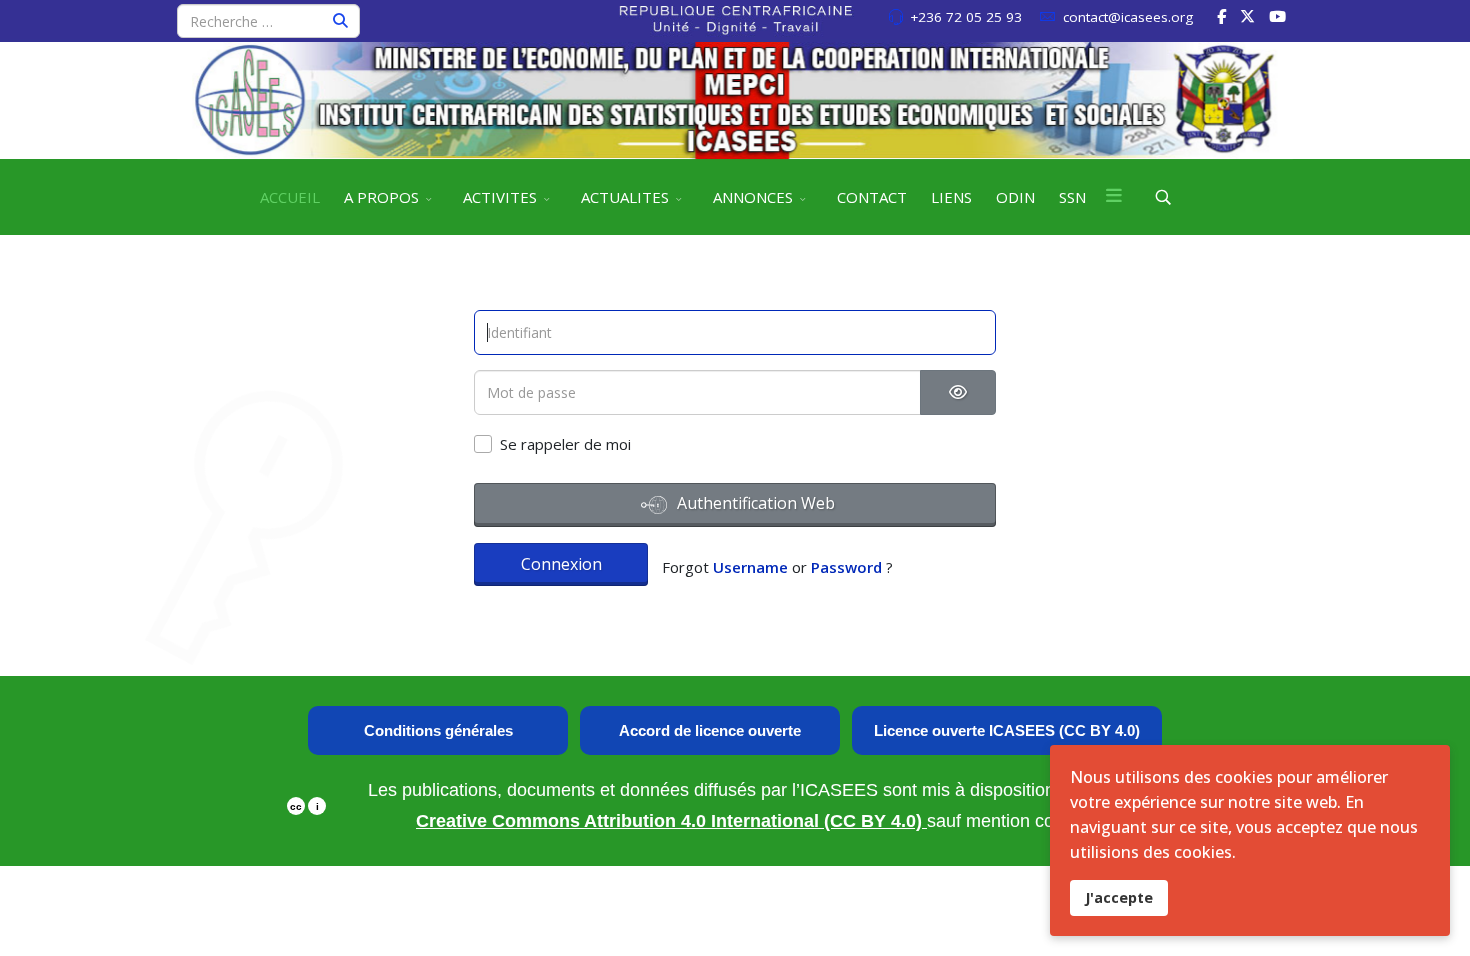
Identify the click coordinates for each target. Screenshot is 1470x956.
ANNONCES (753, 197)
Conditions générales (438, 730)
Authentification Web (754, 503)
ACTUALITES (625, 197)
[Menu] (1114, 197)
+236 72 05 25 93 (966, 17)
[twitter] (1247, 16)
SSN (1072, 197)
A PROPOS (381, 197)
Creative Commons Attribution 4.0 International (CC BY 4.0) (671, 821)
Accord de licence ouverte (710, 730)
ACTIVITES (500, 197)
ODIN (1015, 197)
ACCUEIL (290, 197)
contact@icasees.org (1128, 17)
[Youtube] (1277, 16)
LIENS (951, 197)
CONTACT (872, 197)
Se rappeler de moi (565, 444)
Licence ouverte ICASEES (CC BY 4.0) (1007, 730)
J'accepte (1119, 897)
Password (846, 567)
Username (750, 567)
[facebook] (1221, 16)
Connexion (561, 564)
